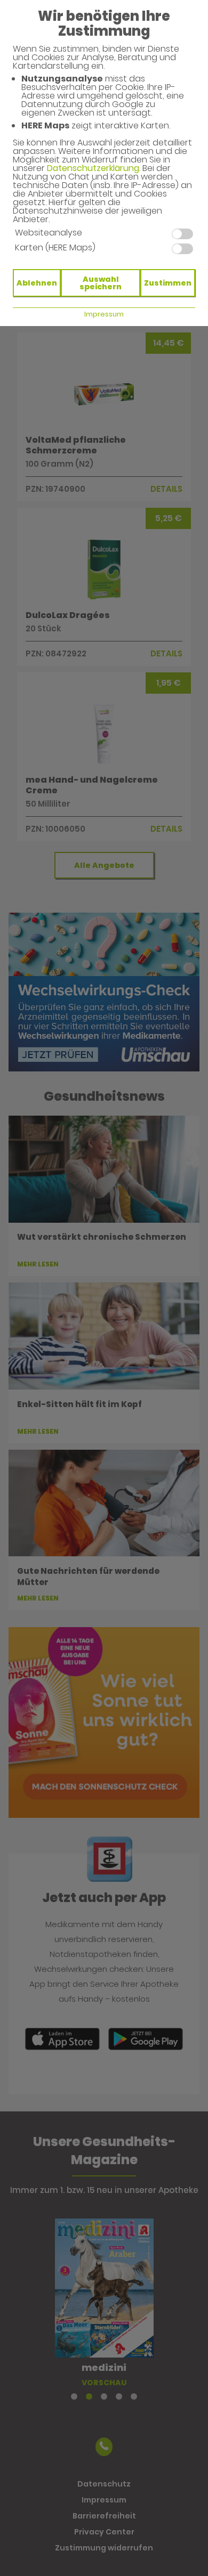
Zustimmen (168, 283)
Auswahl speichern (101, 283)
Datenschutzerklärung (93, 168)
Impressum (104, 314)
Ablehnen (37, 283)
